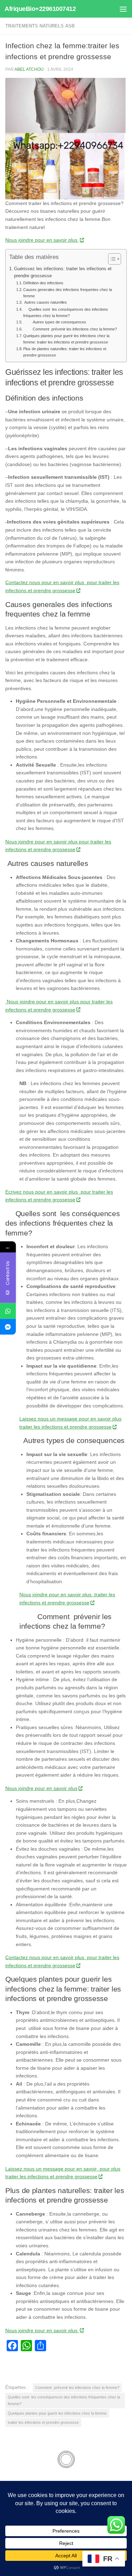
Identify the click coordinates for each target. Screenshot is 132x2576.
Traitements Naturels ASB (40, 26)
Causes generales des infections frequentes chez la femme (68, 293)
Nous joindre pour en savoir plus (42, 240)
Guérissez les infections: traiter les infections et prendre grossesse (63, 272)
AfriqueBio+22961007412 (40, 9)
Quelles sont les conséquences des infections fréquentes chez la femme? (66, 312)
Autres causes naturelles (45, 302)
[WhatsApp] (8, 1311)
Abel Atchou (29, 69)
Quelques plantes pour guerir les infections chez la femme (57, 2413)
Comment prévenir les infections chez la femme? (70, 329)
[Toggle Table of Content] (111, 259)
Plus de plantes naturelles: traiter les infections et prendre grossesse (65, 352)
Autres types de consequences (55, 322)
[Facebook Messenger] (8, 1327)
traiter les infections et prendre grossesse (43, 2422)
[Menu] (123, 9)
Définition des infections (43, 283)
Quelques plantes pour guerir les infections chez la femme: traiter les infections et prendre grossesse (66, 339)
